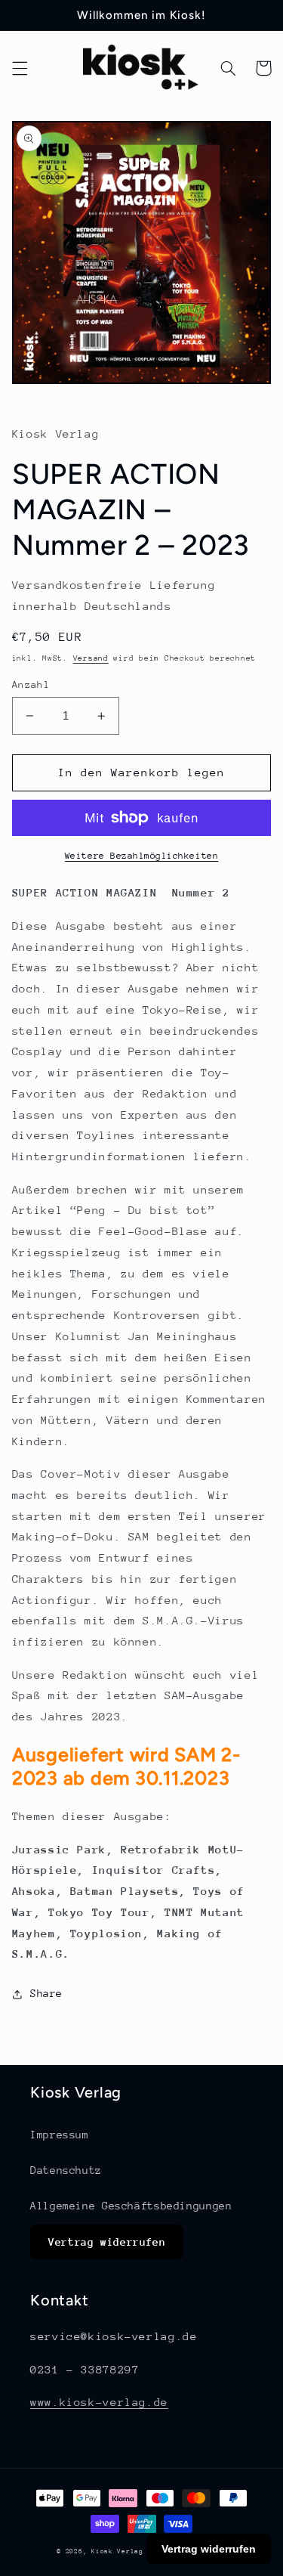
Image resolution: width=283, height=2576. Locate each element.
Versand (91, 658)
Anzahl (31, 684)
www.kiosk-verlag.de (99, 2402)
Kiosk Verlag (117, 2551)
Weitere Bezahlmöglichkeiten (141, 856)
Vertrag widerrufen (107, 2242)
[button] (20, 68)
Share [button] (46, 1993)
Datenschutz (66, 2170)
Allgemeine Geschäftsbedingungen (131, 2206)
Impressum (60, 2135)
